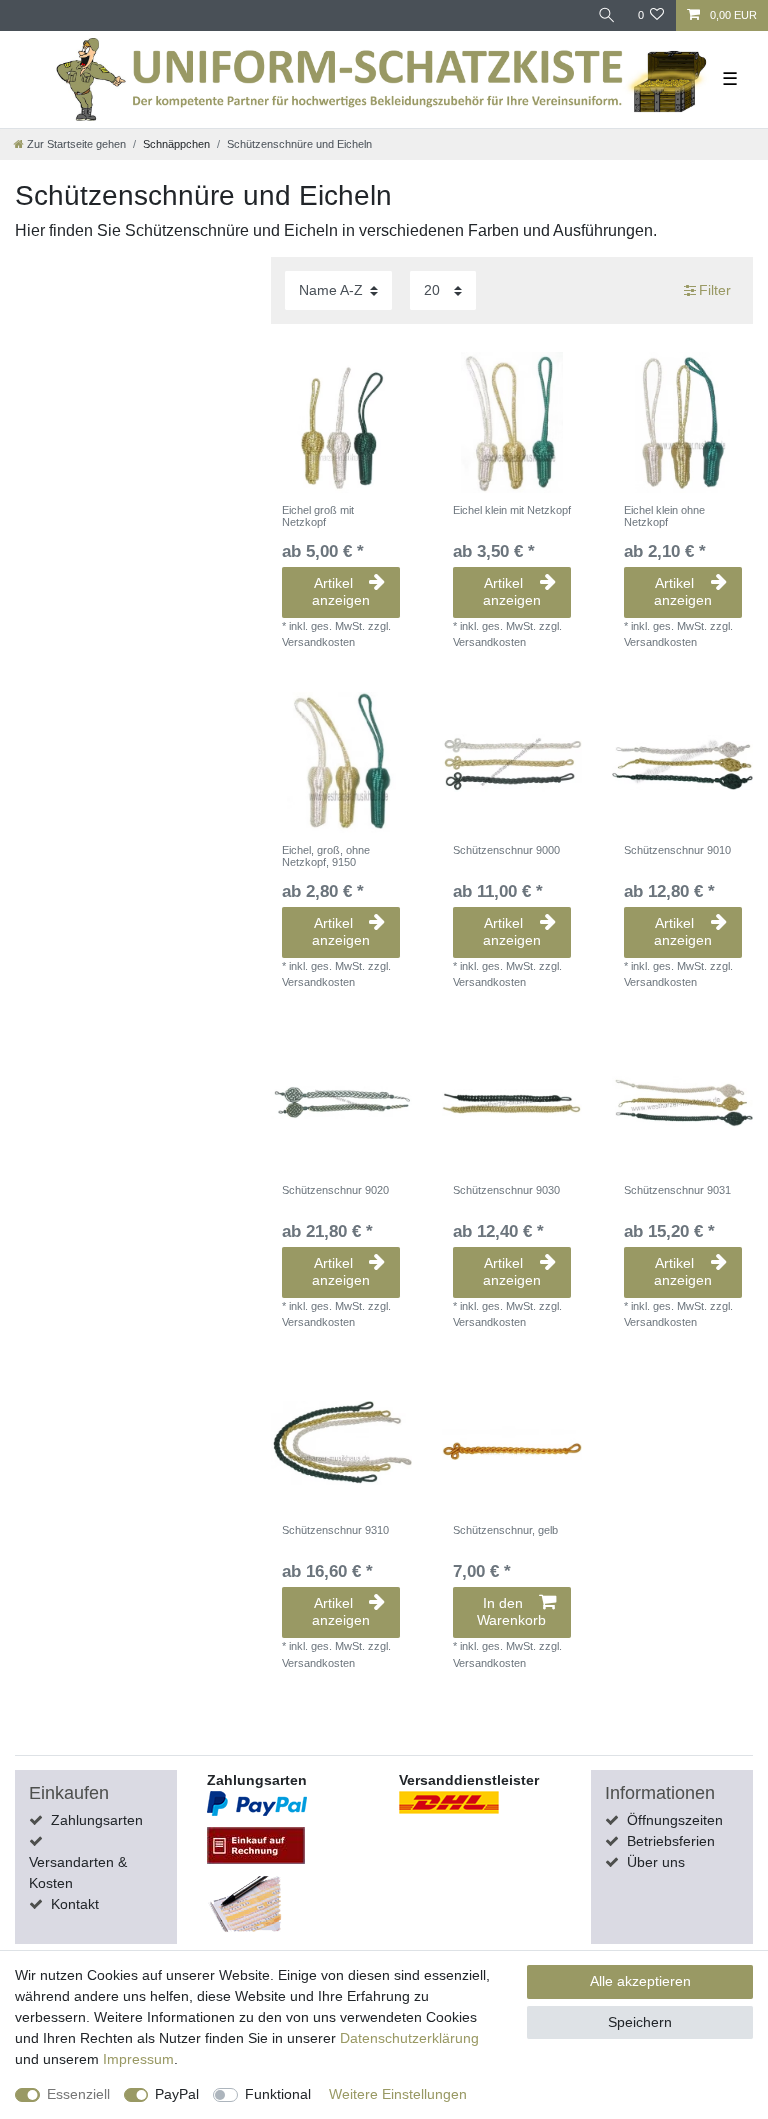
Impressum (138, 2059)
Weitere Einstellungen (398, 2094)
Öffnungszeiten (675, 1820)
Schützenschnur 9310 (335, 1530)
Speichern (640, 2022)
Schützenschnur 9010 (677, 850)
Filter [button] (715, 290)
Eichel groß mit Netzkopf (318, 516)
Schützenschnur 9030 (506, 1190)
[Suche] (607, 15)
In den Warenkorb (511, 1612)
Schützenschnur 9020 (335, 1190)
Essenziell (78, 2094)
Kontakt (75, 1904)
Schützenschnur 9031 (677, 1190)
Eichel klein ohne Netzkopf (664, 516)
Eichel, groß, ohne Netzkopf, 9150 (326, 856)
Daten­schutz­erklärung (409, 2038)
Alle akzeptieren (640, 1981)
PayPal (177, 2094)
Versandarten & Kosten (78, 1872)
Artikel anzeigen (341, 592)
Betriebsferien (671, 1841)
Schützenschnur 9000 (506, 850)
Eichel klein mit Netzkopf (512, 510)
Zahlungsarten (97, 1820)
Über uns (656, 1862)
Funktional (278, 2094)
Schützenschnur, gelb (505, 1530)
